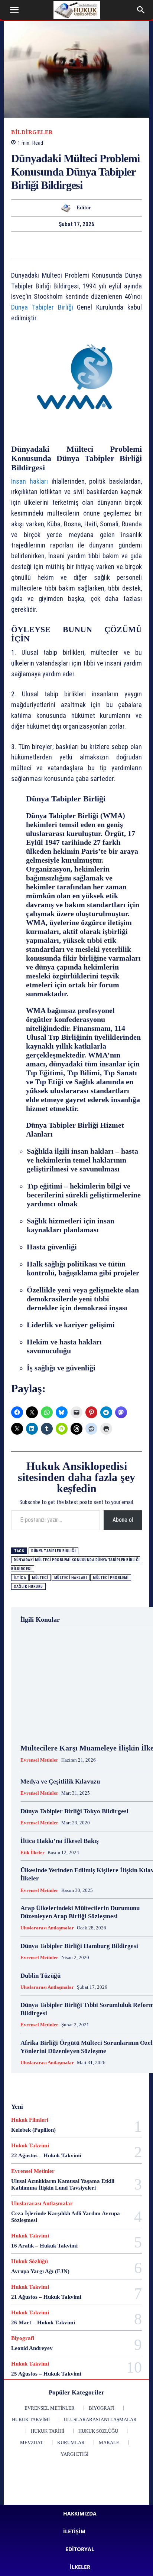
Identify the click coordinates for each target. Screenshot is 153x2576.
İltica (20, 1578)
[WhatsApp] (16, 245)
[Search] (141, 10)
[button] (14, 10)
